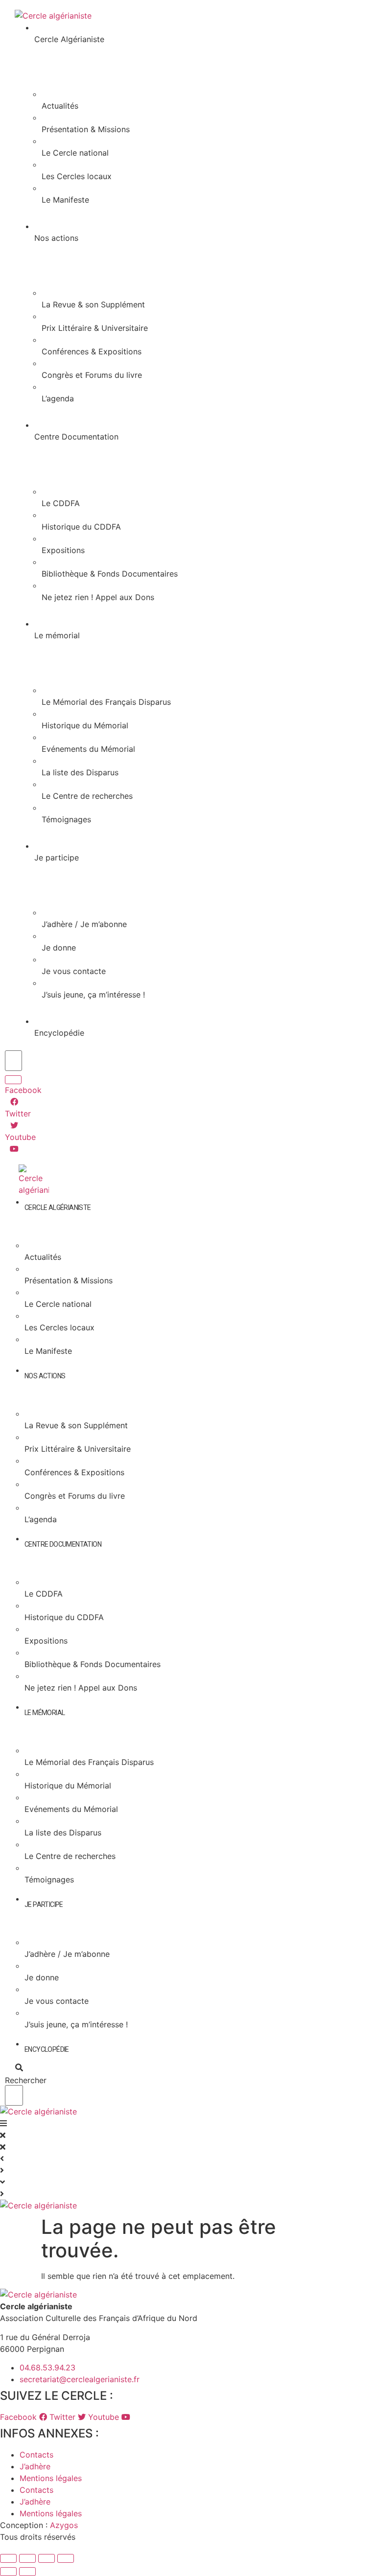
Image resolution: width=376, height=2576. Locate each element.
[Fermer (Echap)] (66, 2558)
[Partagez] (47, 2558)
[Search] (13, 1080)
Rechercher (26, 2080)
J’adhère (35, 2466)
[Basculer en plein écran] (27, 2558)
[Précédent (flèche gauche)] (8, 2572)
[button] (14, 2067)
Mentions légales (51, 2478)
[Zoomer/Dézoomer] (8, 2558)
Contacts (36, 2455)
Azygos (64, 2525)
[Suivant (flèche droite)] (27, 2572)
